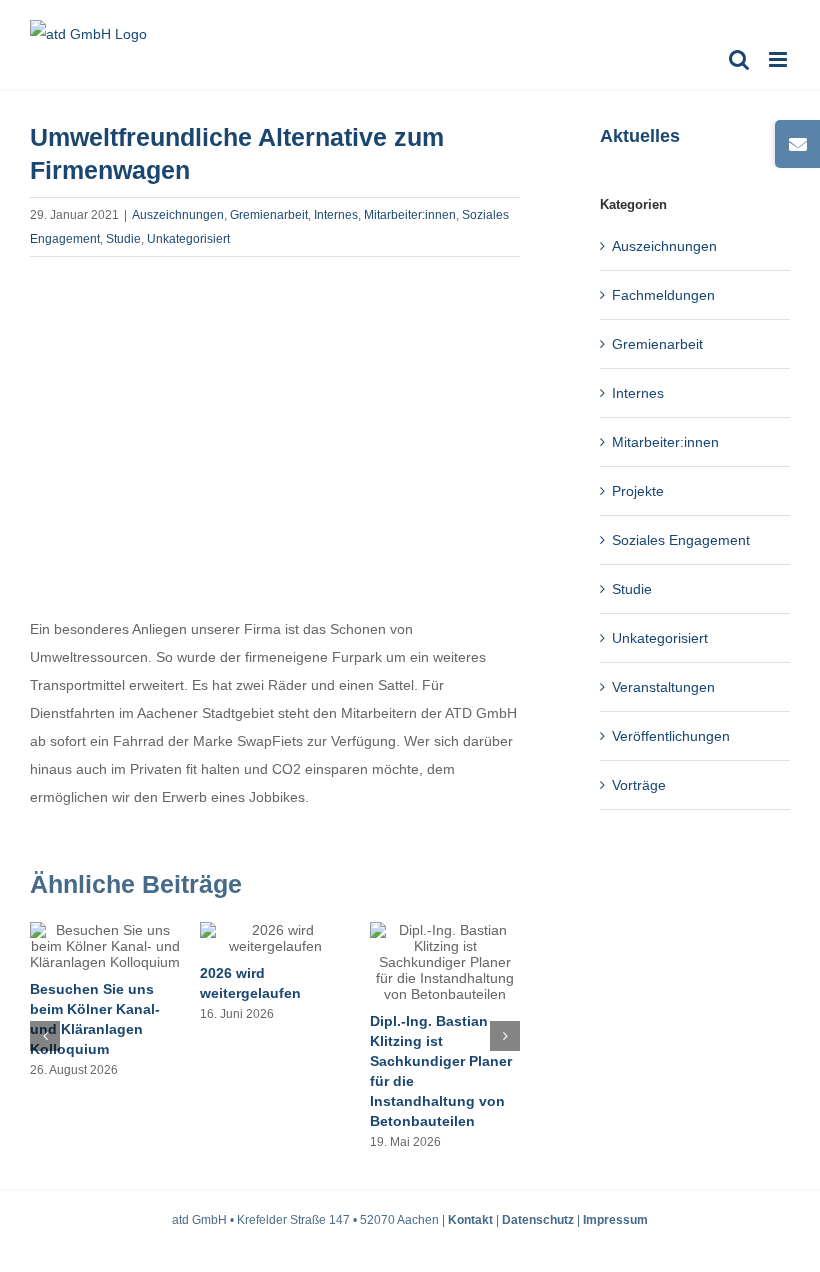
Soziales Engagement (681, 540)
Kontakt (470, 1220)
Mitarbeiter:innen (410, 215)
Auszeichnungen (178, 215)
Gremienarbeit (269, 215)
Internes (336, 215)
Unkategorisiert (188, 239)
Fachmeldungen (663, 295)
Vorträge (639, 785)
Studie (123, 239)
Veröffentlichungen (671, 736)
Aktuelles (640, 136)
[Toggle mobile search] (739, 59)
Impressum (615, 1220)
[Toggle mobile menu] (779, 59)
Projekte (638, 491)
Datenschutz (538, 1220)
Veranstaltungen (663, 687)
